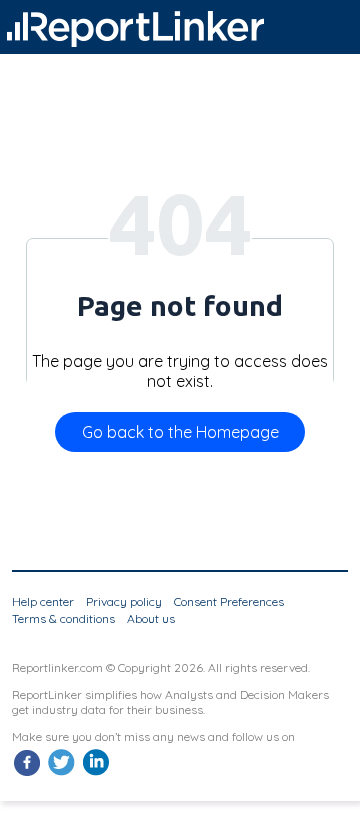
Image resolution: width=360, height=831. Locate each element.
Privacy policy (124, 601)
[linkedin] (95, 773)
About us (151, 618)
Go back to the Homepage (180, 432)
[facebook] (27, 773)
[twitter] (61, 773)
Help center (43, 601)
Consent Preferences (229, 601)
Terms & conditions (63, 618)
